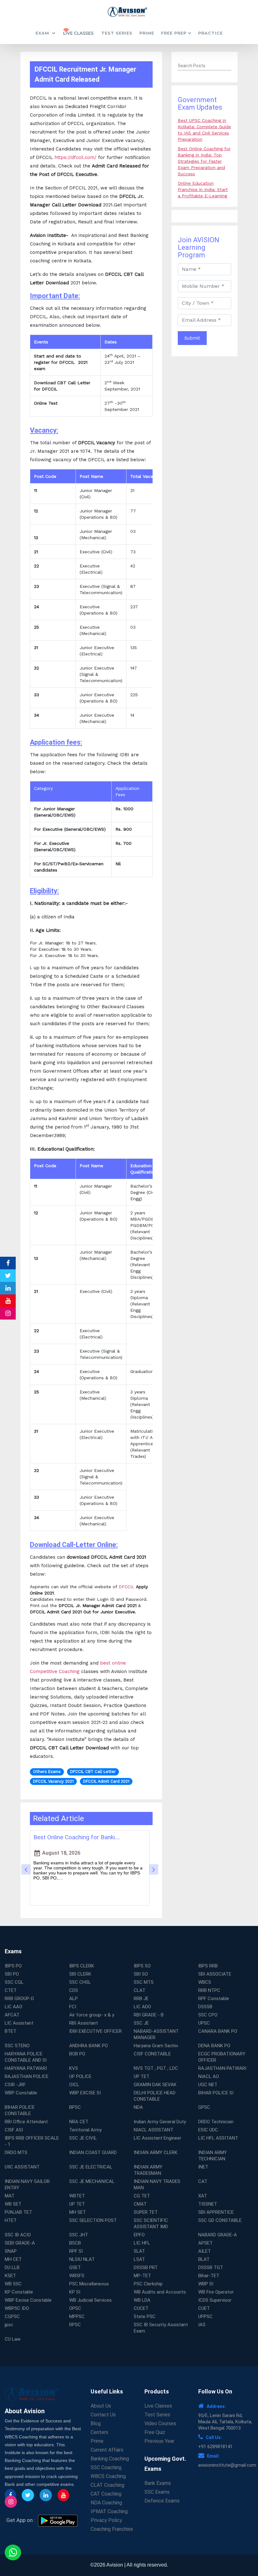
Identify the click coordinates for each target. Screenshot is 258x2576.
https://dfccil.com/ (76, 157)
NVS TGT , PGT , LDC (156, 2068)
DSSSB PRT (146, 2267)
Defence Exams (162, 2501)
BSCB (75, 2243)
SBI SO (141, 1974)
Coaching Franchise (112, 2529)
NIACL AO (209, 2076)
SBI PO (12, 1974)
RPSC (75, 2325)
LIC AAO (14, 2007)
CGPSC (12, 2316)
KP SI (75, 2292)
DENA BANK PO (214, 2046)
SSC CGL (14, 1982)
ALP (73, 1999)
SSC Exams (157, 2492)
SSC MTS (144, 1982)
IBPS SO (142, 1966)
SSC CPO (208, 2015)
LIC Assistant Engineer (157, 2138)
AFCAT (12, 2015)
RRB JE (141, 1999)
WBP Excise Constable (28, 2300)
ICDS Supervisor (215, 2300)
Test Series (117, 33)
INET (203, 2167)
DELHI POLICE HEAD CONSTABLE (155, 2096)
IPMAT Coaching (109, 2511)
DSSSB (205, 2007)
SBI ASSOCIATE (215, 1974)
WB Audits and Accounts (160, 2292)
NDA (138, 2107)
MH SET (78, 2212)
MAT (10, 2196)
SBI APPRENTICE (216, 2212)
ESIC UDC (208, 2130)
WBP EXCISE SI (85, 2093)
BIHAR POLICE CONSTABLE (20, 2110)
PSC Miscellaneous (89, 2284)
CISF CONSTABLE (152, 2054)
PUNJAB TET (18, 2212)
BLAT (204, 2259)
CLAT (140, 1990)
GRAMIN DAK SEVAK (155, 2085)
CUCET (141, 2308)
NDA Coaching (106, 2503)
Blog (96, 2423)
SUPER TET (146, 2212)
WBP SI (206, 2284)
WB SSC (13, 2284)
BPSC (75, 2107)
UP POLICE (80, 2076)
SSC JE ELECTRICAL (91, 2167)
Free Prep (174, 33)
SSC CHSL (80, 1982)
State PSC (145, 2316)
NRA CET (79, 2122)
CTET (11, 1990)
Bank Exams (158, 2483)
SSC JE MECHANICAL (92, 2181)
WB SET (13, 2204)
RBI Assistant (84, 2023)
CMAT (140, 2204)
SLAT (139, 2251)
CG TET (142, 2196)
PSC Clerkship (148, 2284)
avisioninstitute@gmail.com (227, 2465)
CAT (203, 2181)
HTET (11, 2220)
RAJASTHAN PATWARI (222, 2068)
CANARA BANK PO (218, 2031)
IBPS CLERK (82, 1966)
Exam (43, 33)
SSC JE (141, 2023)
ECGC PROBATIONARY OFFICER (222, 2057)
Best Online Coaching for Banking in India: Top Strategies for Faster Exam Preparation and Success (204, 161)
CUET (204, 2308)
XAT (203, 2196)
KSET (10, 2276)
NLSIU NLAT (82, 2259)
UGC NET (208, 2085)
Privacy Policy (106, 2520)
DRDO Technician (216, 2122)
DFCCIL (126, 1587)
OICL (74, 2085)
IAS (202, 2325)
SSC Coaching (106, 2467)
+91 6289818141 (215, 2447)
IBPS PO (13, 1966)
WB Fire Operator (216, 2292)
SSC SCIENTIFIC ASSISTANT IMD (151, 2223)
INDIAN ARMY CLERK (156, 2152)
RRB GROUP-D (19, 1999)
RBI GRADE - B (149, 2015)
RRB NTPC (209, 1990)
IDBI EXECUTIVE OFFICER (95, 2031)
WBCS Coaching (108, 2476)
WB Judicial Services (90, 2300)
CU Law (13, 2339)
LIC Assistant (19, 2023)
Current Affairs (107, 2450)
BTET (11, 2031)
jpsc (9, 2325)
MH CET (13, 2259)
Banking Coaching (110, 2459)
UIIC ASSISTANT (22, 2167)
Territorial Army (85, 2130)
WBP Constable (21, 2093)
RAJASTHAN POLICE (27, 2076)
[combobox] (205, 66)
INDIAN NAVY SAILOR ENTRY (27, 2185)
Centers (99, 2432)
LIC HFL (142, 2243)
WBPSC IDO (17, 2308)
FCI (73, 2007)
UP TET (142, 2076)
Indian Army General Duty (160, 2122)
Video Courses (160, 2423)
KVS (74, 2068)
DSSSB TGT (211, 2267)
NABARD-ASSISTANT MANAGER (156, 2034)
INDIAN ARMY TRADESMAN (148, 2170)
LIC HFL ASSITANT (218, 2138)
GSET (75, 2267)
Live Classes (158, 2406)
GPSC (204, 2107)
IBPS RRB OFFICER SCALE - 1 (32, 2141)
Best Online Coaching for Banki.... (77, 1837)
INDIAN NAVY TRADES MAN (157, 2185)
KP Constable (19, 2292)
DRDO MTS (16, 2152)
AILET (205, 2251)
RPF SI (76, 2251)
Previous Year (159, 2441)
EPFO (139, 2235)
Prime (147, 33)
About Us (101, 2406)
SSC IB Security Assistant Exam (161, 2328)
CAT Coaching (106, 2494)
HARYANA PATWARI (26, 2068)
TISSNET (208, 2204)
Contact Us (103, 2415)
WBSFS (77, 2276)
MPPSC (77, 2316)
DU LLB (12, 2267)
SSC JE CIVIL (83, 2138)
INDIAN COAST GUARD (93, 2152)
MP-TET (142, 2276)
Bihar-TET (209, 2276)
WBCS (205, 1982)
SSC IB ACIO (18, 2235)
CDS (74, 1990)
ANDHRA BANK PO (89, 2046)
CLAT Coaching (107, 2485)
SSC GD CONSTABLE (220, 2220)
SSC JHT (79, 2235)
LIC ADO (142, 2007)
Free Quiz (155, 2432)
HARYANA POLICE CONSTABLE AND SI (26, 2057)
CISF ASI (14, 2130)
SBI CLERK (80, 1974)
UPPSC (205, 2316)
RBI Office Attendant (26, 2122)
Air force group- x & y (92, 2015)
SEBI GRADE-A (20, 2243)
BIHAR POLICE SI (216, 2093)
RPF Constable (214, 1999)
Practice (210, 33)
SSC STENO (17, 2046)
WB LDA (142, 2300)
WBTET (77, 2196)
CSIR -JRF (15, 2085)
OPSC (75, 2308)
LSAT (139, 2259)
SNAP (11, 2251)
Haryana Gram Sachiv (156, 2046)
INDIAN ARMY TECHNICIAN (213, 2156)
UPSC (204, 2023)
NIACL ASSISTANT (154, 2130)
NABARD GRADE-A (218, 2235)
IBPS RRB (208, 1966)
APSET (205, 2243)
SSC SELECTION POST (93, 2220)
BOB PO (77, 2054)
